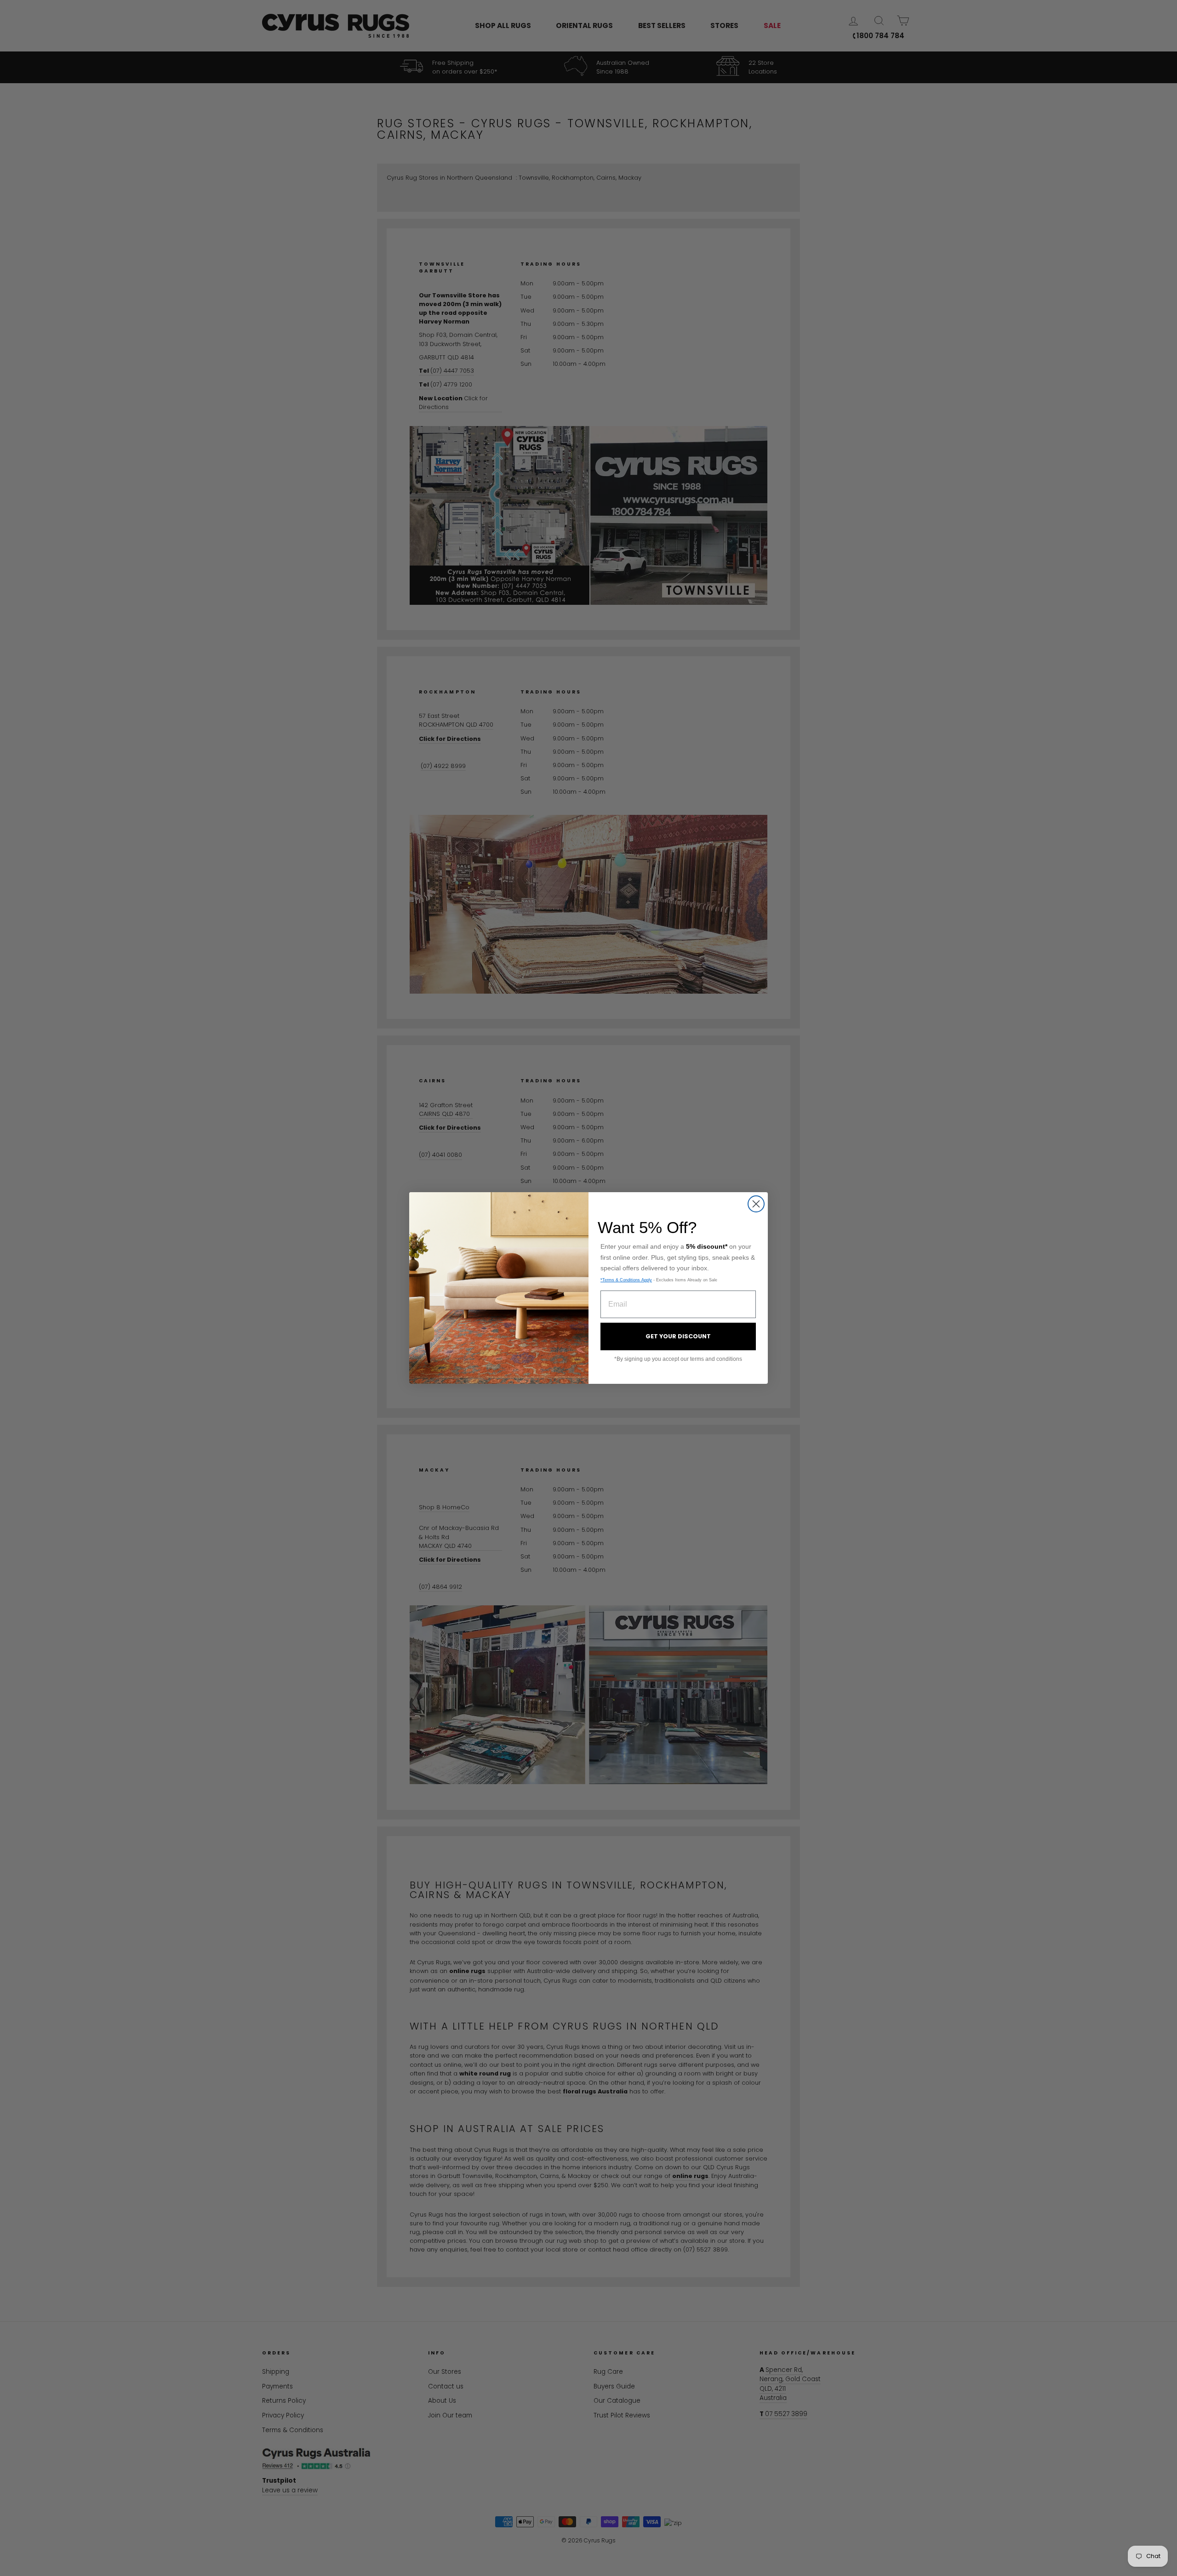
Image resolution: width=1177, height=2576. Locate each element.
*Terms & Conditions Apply (626, 1280)
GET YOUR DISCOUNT (678, 1336)
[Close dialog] (756, 1204)
